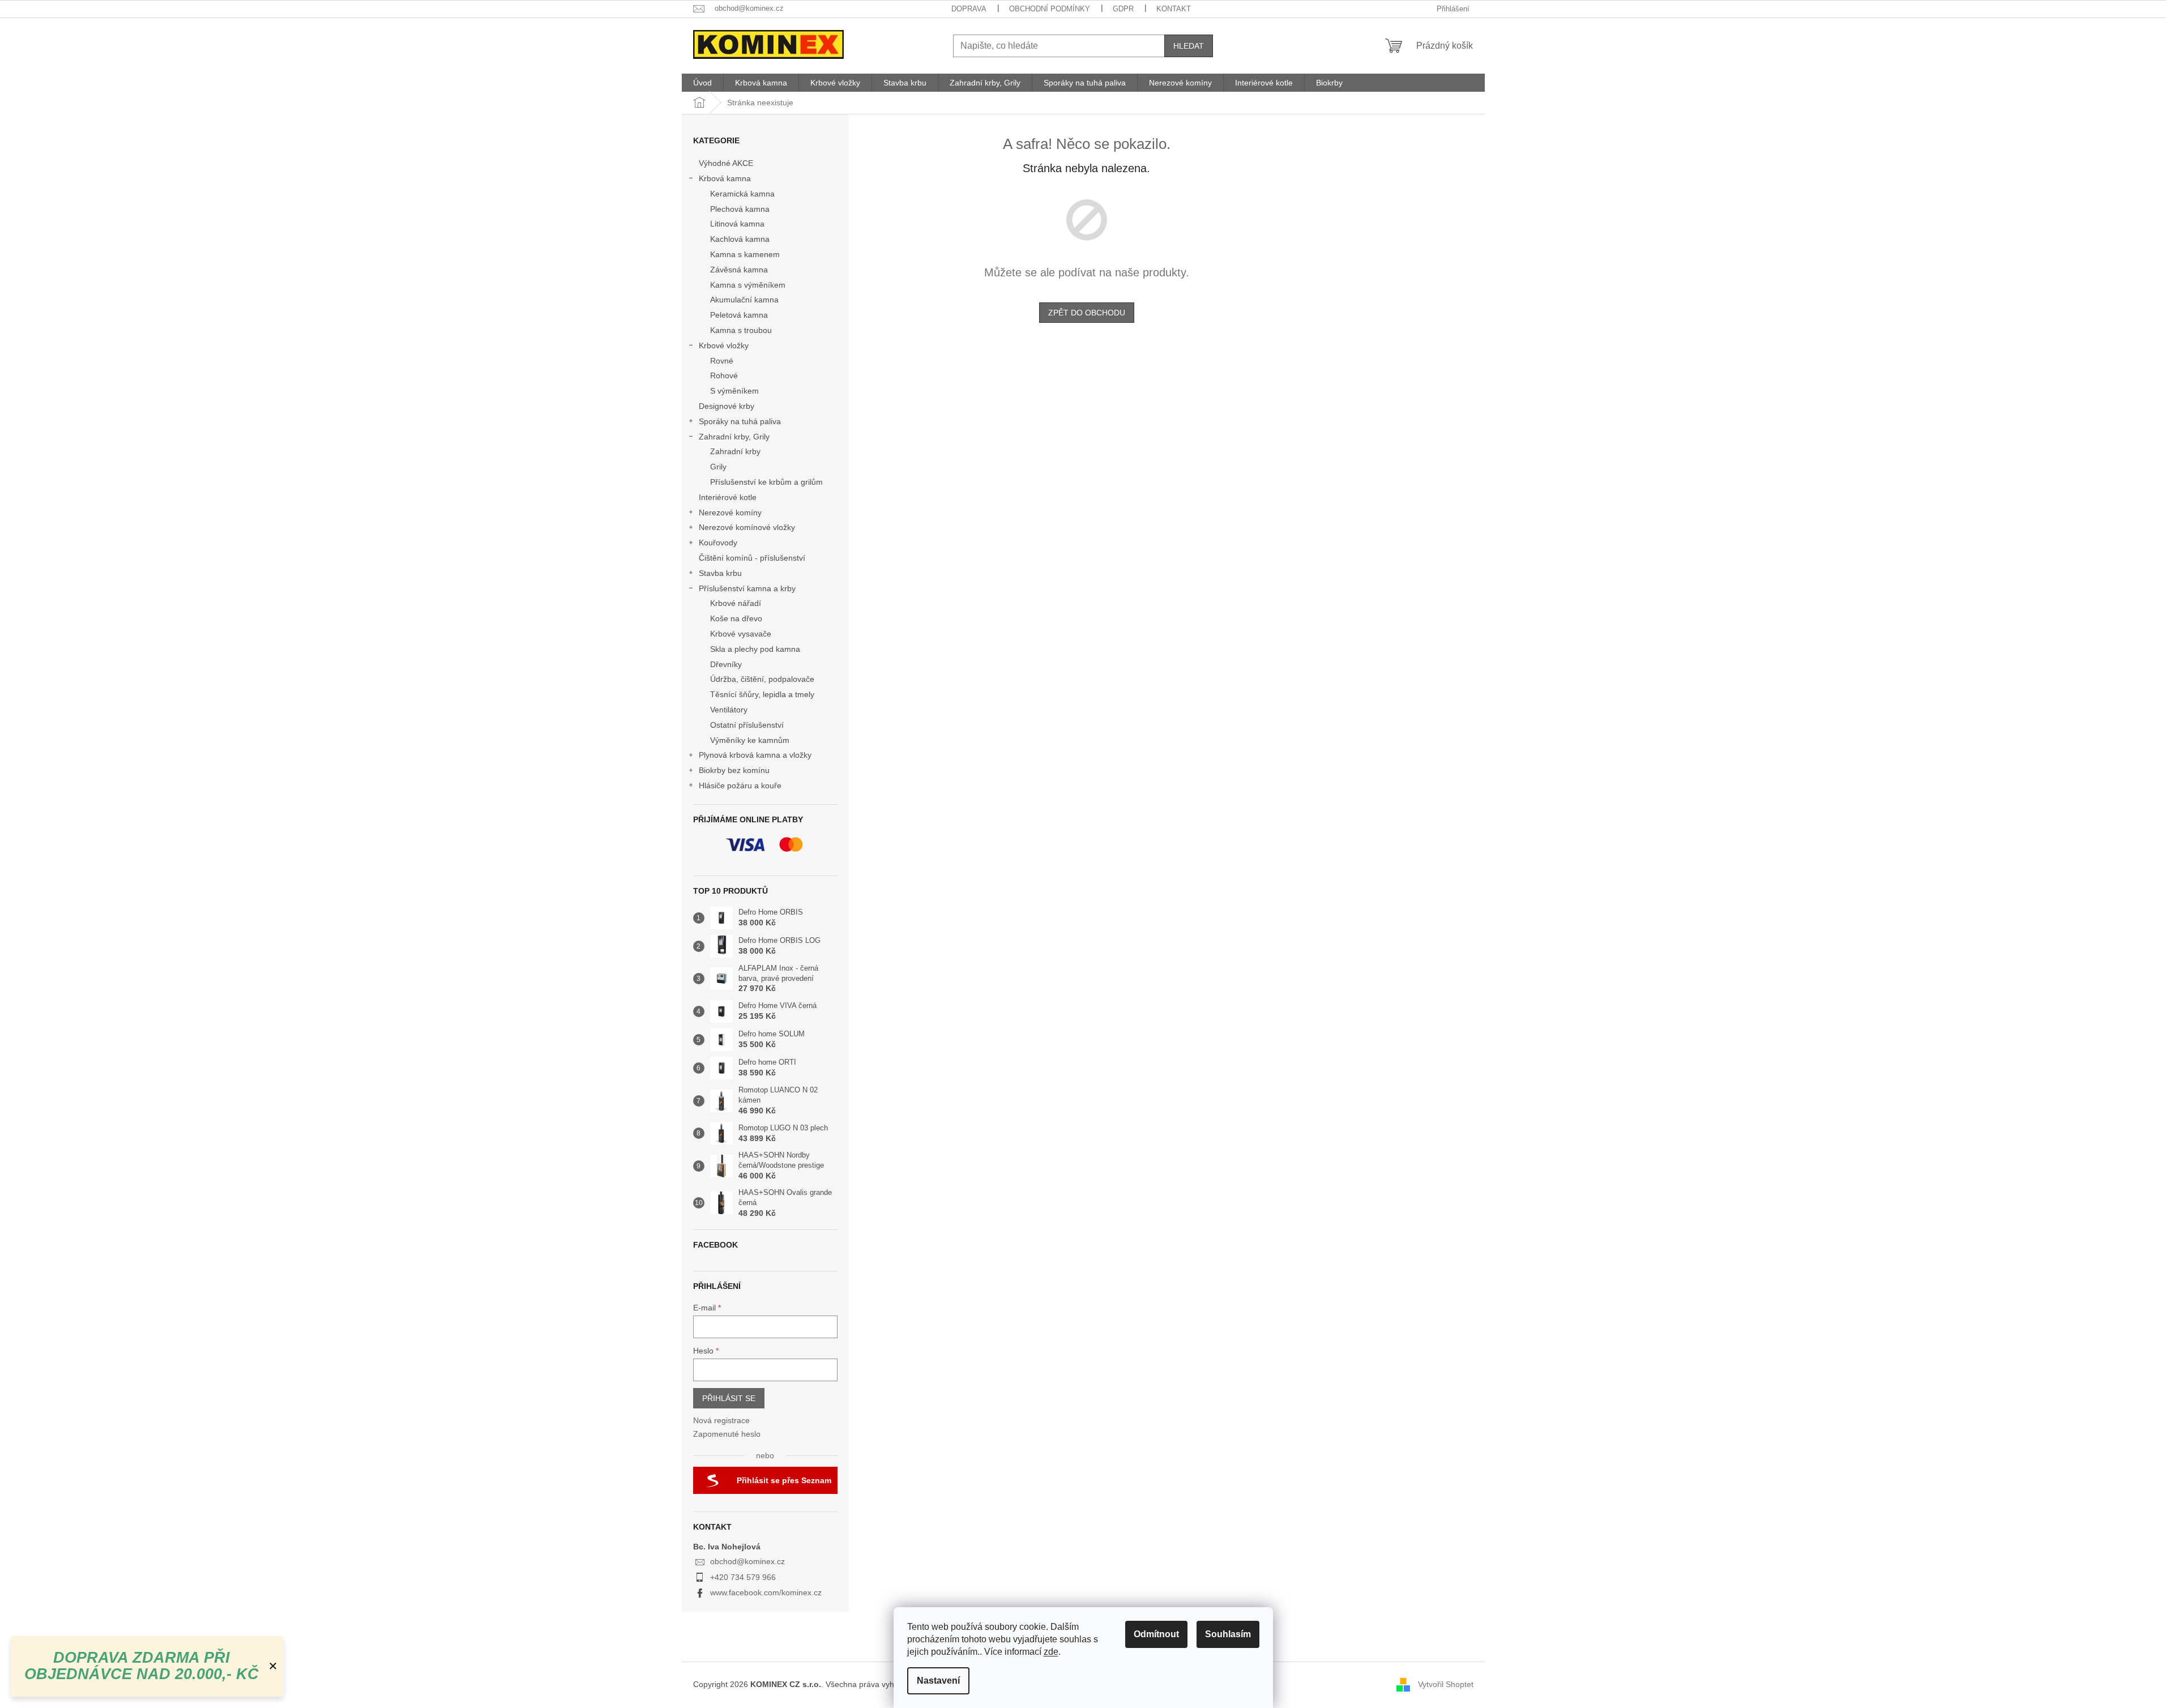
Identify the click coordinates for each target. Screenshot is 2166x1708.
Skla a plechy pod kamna (755, 649)
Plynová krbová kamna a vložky (755, 755)
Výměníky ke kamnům (750, 740)
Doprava (969, 9)
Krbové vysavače (741, 634)
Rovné (722, 361)
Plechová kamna (740, 209)
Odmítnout (1156, 1634)
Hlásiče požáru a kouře (740, 785)
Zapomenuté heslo (727, 1434)
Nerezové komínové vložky (747, 527)
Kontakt (1174, 9)
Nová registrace (721, 1420)
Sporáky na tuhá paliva (740, 421)
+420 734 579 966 (743, 1577)
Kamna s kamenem (745, 254)
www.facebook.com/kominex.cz (766, 1592)
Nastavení (938, 1681)
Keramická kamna (742, 194)
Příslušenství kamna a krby (747, 588)
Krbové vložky (724, 345)
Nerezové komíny (730, 513)
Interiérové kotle (728, 497)
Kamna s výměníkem (748, 285)
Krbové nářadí (736, 603)
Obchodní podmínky (1050, 9)
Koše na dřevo (736, 618)
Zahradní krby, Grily (734, 437)
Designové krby (727, 406)
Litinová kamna (737, 224)
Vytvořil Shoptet (1446, 1684)
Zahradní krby (735, 451)
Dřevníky (726, 664)
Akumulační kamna (744, 300)
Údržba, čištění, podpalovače (762, 679)
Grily (718, 467)
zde (1051, 1652)
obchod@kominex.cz (747, 1561)
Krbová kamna (725, 178)
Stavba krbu (720, 573)
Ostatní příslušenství (747, 725)
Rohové (724, 375)
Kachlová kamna (740, 239)
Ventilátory (729, 710)
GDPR (1123, 9)
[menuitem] (702, 83)
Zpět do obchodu (1087, 313)
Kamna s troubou (741, 330)
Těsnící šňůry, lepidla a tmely (762, 694)
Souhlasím (1228, 1634)
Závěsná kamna (739, 270)
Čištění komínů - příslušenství (752, 558)
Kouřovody (718, 543)
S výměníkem (734, 391)
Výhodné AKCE (726, 163)
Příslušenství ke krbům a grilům (766, 482)
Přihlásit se (729, 1398)
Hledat (1189, 46)
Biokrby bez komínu (734, 770)
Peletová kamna (739, 315)
